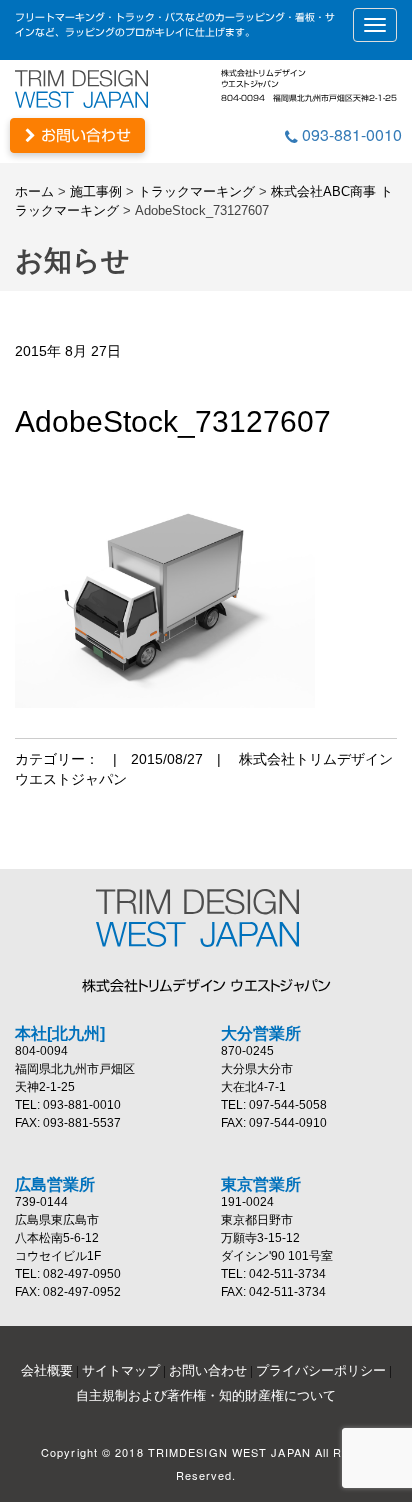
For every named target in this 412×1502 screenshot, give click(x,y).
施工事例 (96, 191)
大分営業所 (261, 1033)
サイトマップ (121, 1370)
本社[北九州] (60, 1033)
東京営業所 (261, 1184)
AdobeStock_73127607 (173, 421)
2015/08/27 (167, 759)
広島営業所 (55, 1184)
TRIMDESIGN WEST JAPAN (206, 918)
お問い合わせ (83, 135)
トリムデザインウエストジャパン (90, 89)
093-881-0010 (350, 135)
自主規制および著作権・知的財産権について (206, 1395)
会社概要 (47, 1370)
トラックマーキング (196, 191)
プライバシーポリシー (321, 1370)
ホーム (34, 191)
